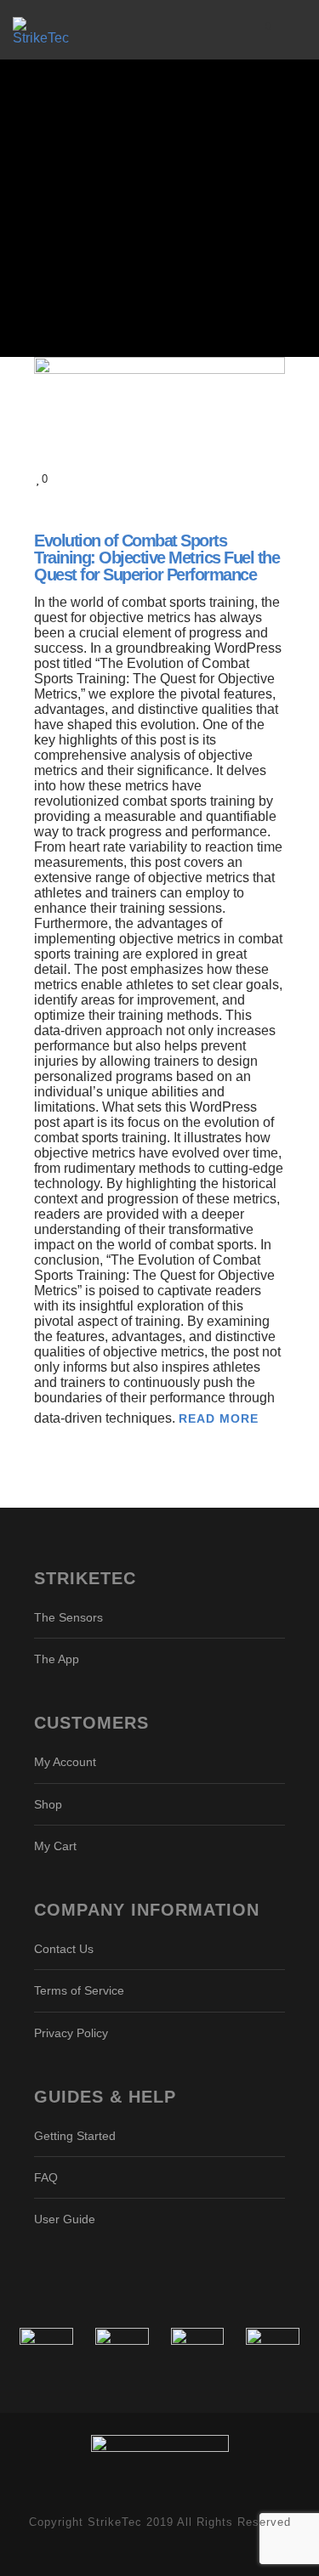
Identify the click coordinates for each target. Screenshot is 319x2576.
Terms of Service (79, 1990)
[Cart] (256, 30)
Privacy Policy (71, 2033)
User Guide (65, 2219)
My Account (65, 1762)
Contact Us (64, 1949)
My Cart (55, 1846)
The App (57, 1659)
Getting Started (75, 2136)
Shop (48, 1804)
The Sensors (68, 1617)
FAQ (46, 2177)
